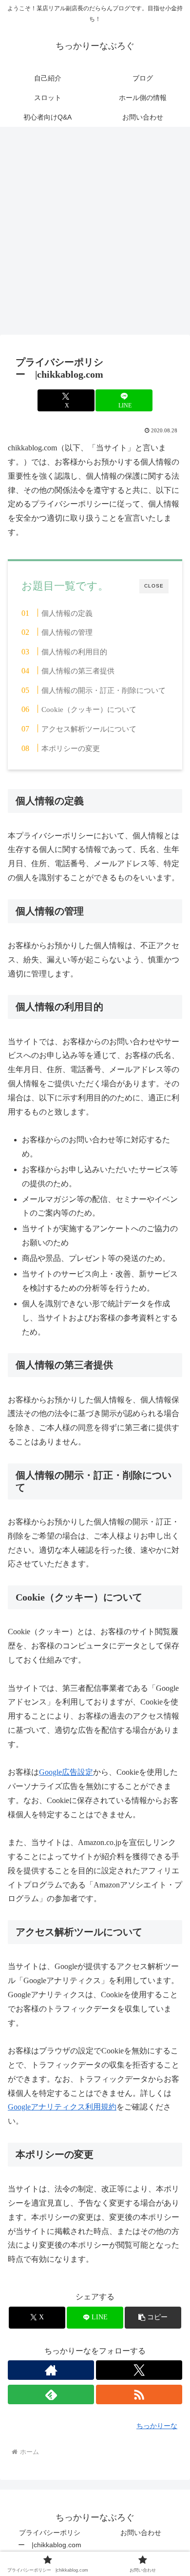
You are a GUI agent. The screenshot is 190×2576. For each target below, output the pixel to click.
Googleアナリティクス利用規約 (62, 2107)
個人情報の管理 (67, 632)
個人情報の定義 (67, 613)
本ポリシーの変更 (71, 748)
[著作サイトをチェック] (51, 2370)
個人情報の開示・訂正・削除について (104, 690)
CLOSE (154, 586)
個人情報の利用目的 (74, 652)
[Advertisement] (95, 234)
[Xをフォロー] (139, 2370)
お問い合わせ (141, 2533)
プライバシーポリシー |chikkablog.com (50, 2539)
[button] (153, 2318)
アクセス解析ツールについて (89, 729)
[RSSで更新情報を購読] (139, 2394)
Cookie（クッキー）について (89, 709)
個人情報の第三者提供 (78, 671)
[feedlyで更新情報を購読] (51, 2394)
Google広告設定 (66, 1772)
